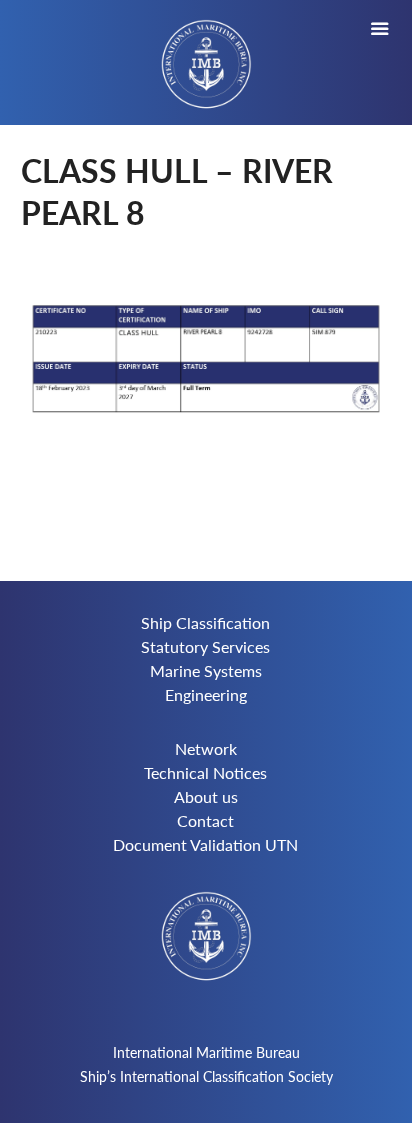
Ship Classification (205, 622)
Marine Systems (206, 670)
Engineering (206, 694)
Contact (205, 820)
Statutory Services (205, 646)
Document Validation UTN (205, 844)
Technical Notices (205, 772)
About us (206, 796)
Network (206, 748)
